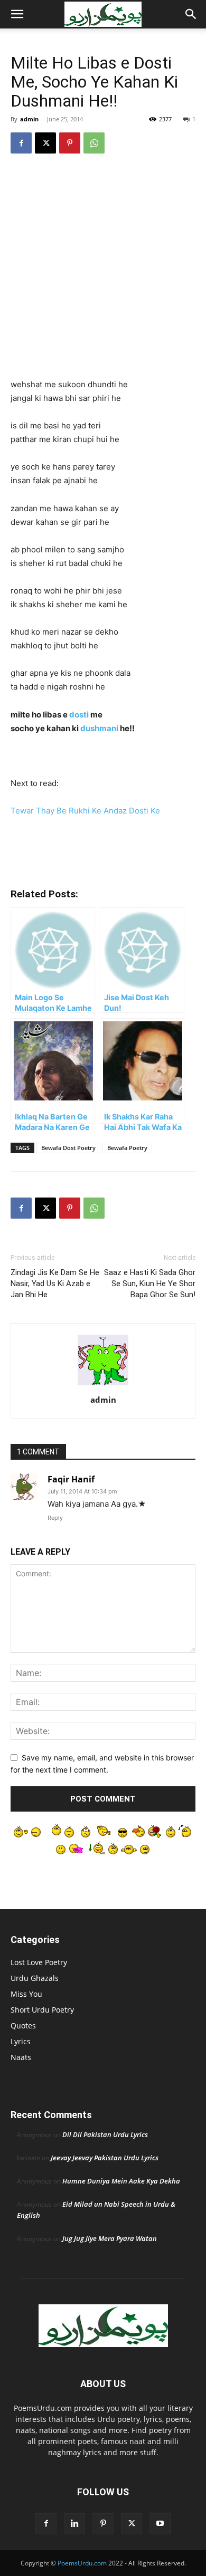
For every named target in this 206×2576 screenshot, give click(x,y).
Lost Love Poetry (39, 1962)
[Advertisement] (103, 271)
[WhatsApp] (94, 143)
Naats (21, 2057)
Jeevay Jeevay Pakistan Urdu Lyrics (105, 2158)
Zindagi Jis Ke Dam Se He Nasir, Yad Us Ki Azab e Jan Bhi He (55, 1284)
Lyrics (21, 2041)
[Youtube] (160, 2524)
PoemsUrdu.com (82, 2563)
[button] (17, 14)
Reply (55, 1518)
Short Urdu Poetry (42, 2010)
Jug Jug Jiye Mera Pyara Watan (110, 2238)
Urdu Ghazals (35, 1978)
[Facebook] (21, 143)
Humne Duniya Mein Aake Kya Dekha (121, 2181)
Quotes (23, 2026)
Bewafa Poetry (127, 1148)
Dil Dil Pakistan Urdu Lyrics (105, 2134)
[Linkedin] (74, 2524)
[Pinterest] (70, 143)
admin (29, 119)
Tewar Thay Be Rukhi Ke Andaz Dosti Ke (85, 811)
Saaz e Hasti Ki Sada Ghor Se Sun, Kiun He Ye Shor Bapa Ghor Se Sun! (150, 1284)
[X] (45, 143)
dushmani (99, 728)
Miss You (26, 1994)
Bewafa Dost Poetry (68, 1148)
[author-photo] (103, 1385)
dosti (79, 715)
